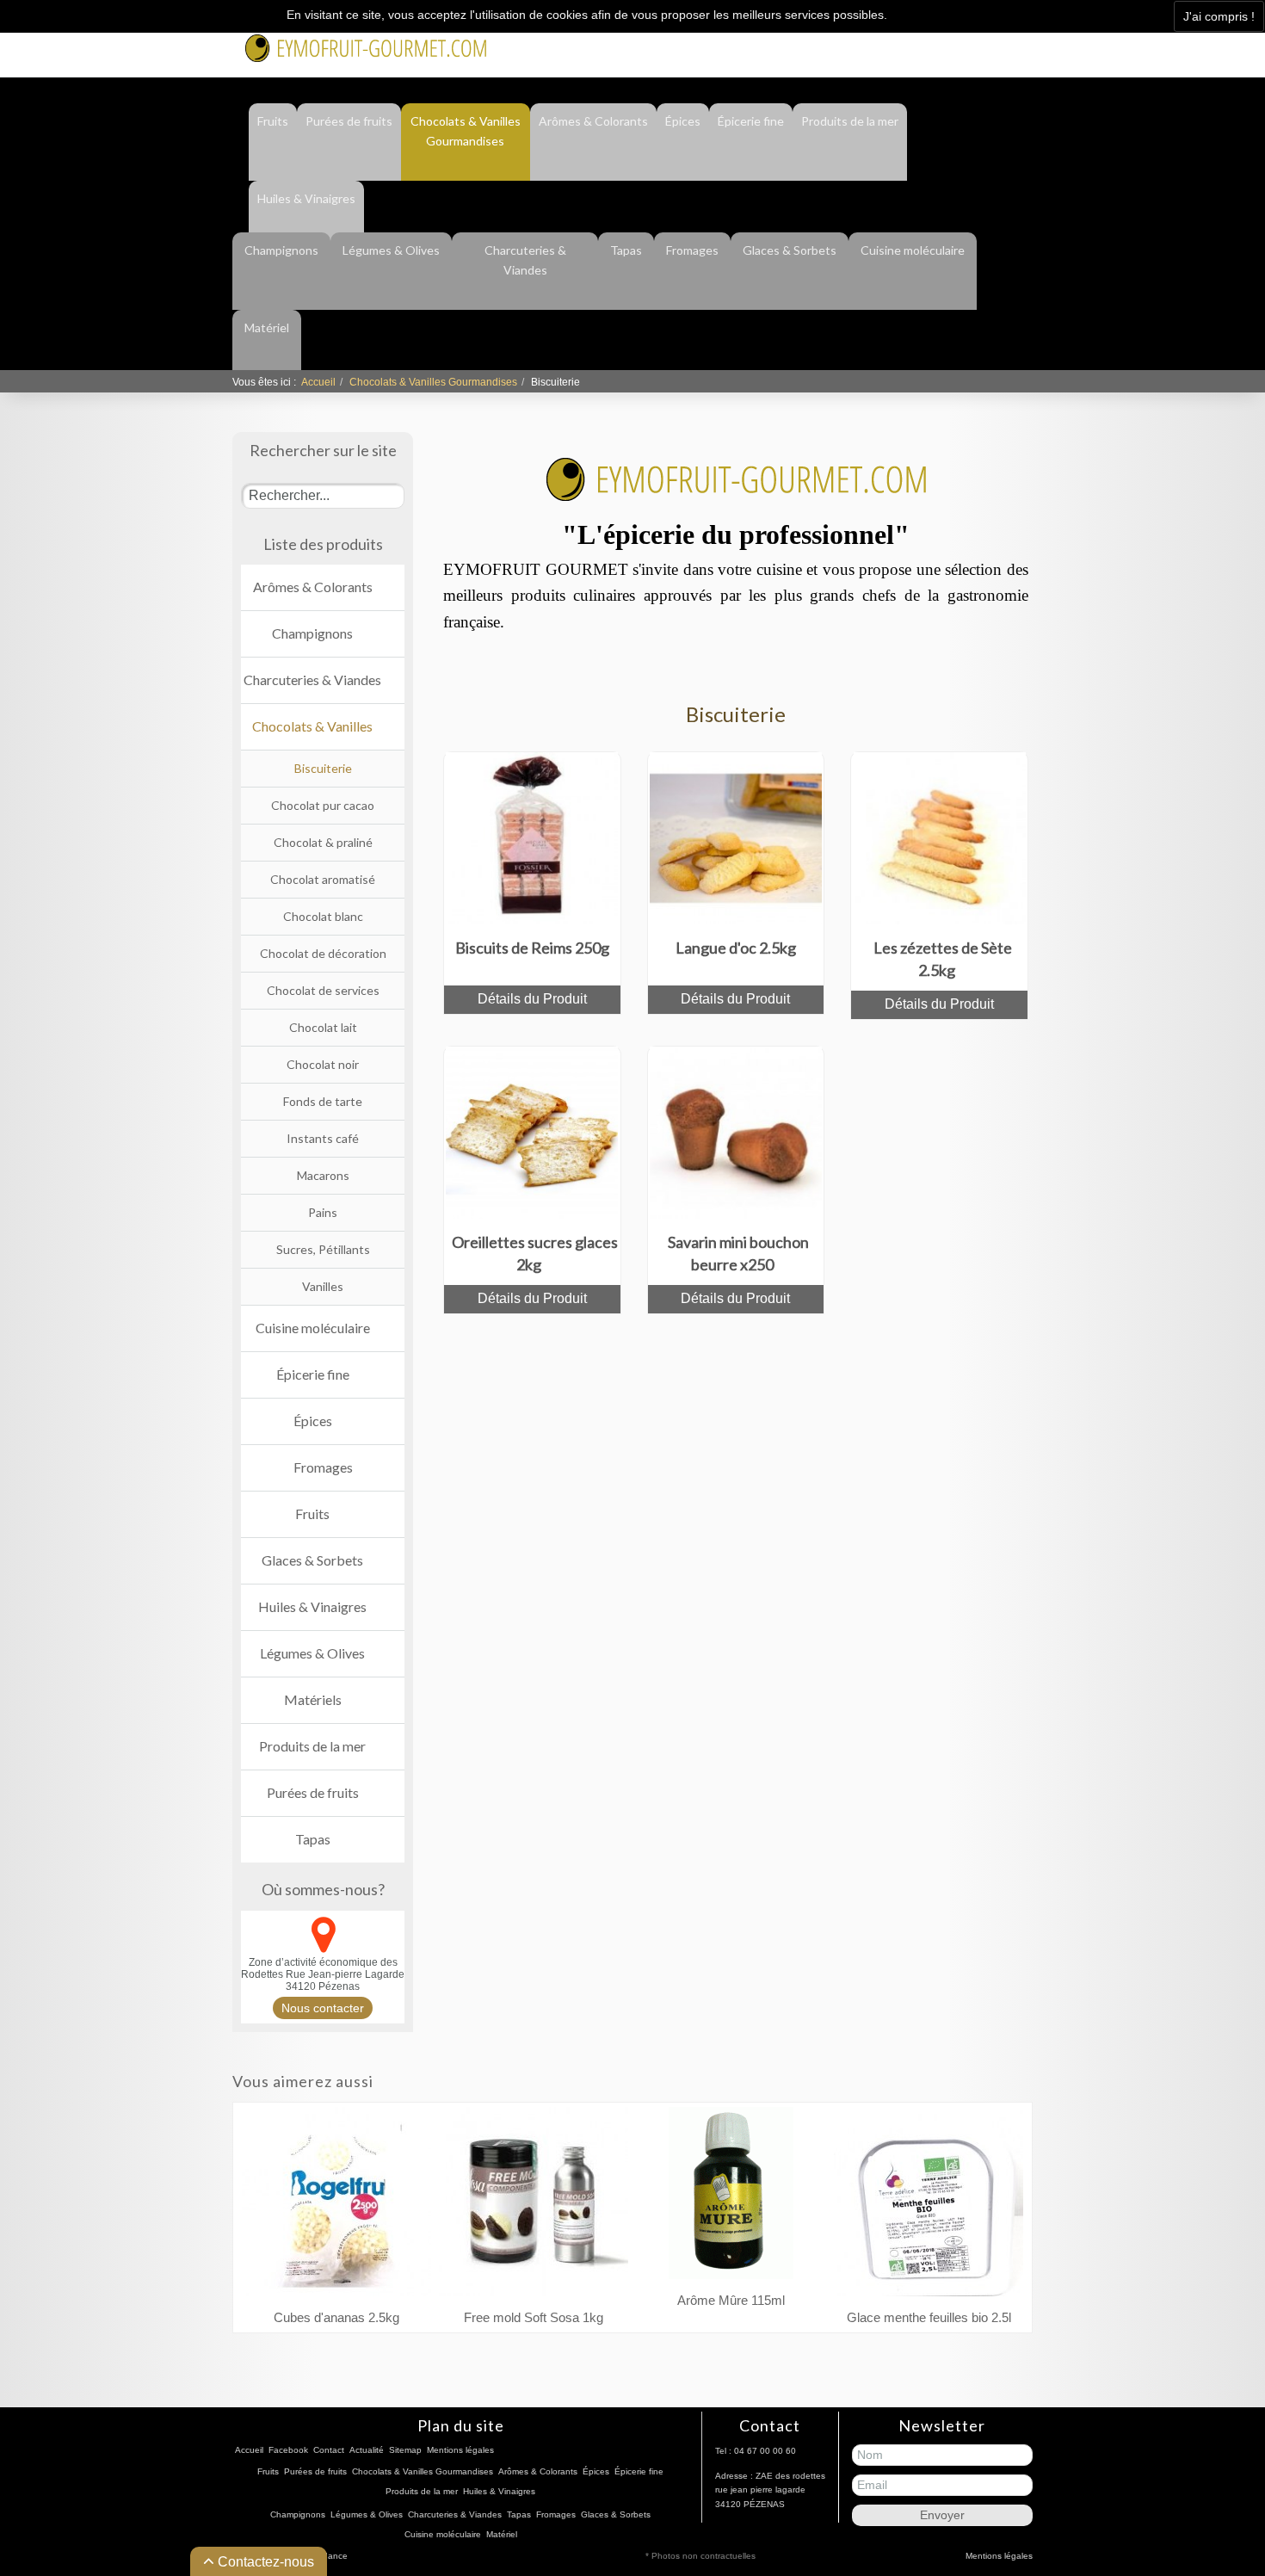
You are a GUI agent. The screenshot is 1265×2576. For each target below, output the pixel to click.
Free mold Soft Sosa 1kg (534, 2317)
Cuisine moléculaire (913, 250)
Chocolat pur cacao (323, 805)
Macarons (323, 1175)
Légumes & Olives (391, 250)
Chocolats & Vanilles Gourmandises (466, 131)
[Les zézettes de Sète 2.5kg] (940, 837)
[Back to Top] (1220, 2486)
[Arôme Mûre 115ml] (731, 2197)
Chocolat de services (323, 990)
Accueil (318, 382)
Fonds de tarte (323, 1101)
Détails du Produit (532, 999)
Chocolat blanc (323, 916)
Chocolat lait (323, 1027)
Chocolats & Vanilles (312, 726)
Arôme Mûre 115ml (731, 2300)
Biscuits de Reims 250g (532, 948)
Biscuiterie (323, 768)
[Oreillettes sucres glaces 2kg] (532, 1131)
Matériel (267, 327)
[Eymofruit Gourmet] (366, 46)
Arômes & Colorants (593, 121)
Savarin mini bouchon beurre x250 (738, 1253)
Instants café (323, 1138)
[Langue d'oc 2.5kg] (736, 837)
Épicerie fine (751, 121)
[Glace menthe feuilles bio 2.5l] (929, 2205)
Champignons (281, 250)
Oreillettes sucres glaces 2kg (535, 1253)
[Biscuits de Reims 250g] (532, 837)
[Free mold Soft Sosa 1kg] (534, 2205)
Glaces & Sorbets (790, 250)
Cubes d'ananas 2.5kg (336, 2317)
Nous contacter (323, 2008)
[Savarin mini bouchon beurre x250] (736, 1131)
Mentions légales (460, 2450)
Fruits (273, 121)
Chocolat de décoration (323, 953)
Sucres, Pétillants (323, 1249)
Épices (683, 121)
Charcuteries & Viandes (525, 260)
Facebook (855, 45)
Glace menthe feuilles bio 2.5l (929, 2317)
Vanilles (323, 1286)
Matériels (313, 1699)
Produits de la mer (850, 121)
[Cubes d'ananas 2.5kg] (336, 2205)
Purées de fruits (349, 121)
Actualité (986, 45)
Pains (323, 1212)
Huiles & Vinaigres (306, 198)
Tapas (626, 250)
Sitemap (405, 2450)
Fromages (692, 250)
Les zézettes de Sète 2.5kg (943, 959)
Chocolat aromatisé (323, 879)
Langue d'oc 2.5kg (736, 948)
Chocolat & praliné (323, 842)
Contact (921, 45)
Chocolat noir (323, 1064)
